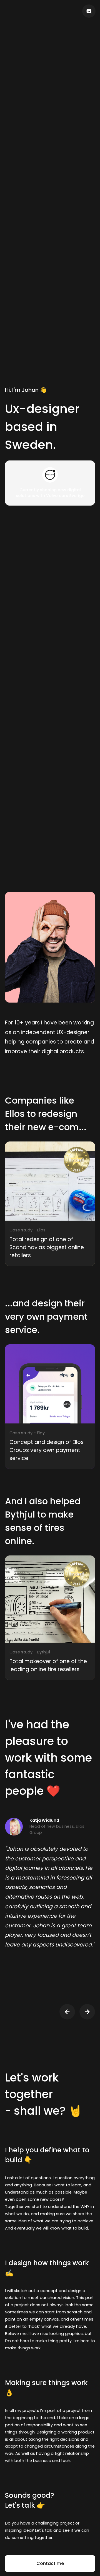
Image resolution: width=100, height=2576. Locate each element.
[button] (67, 2012)
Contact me (50, 2563)
